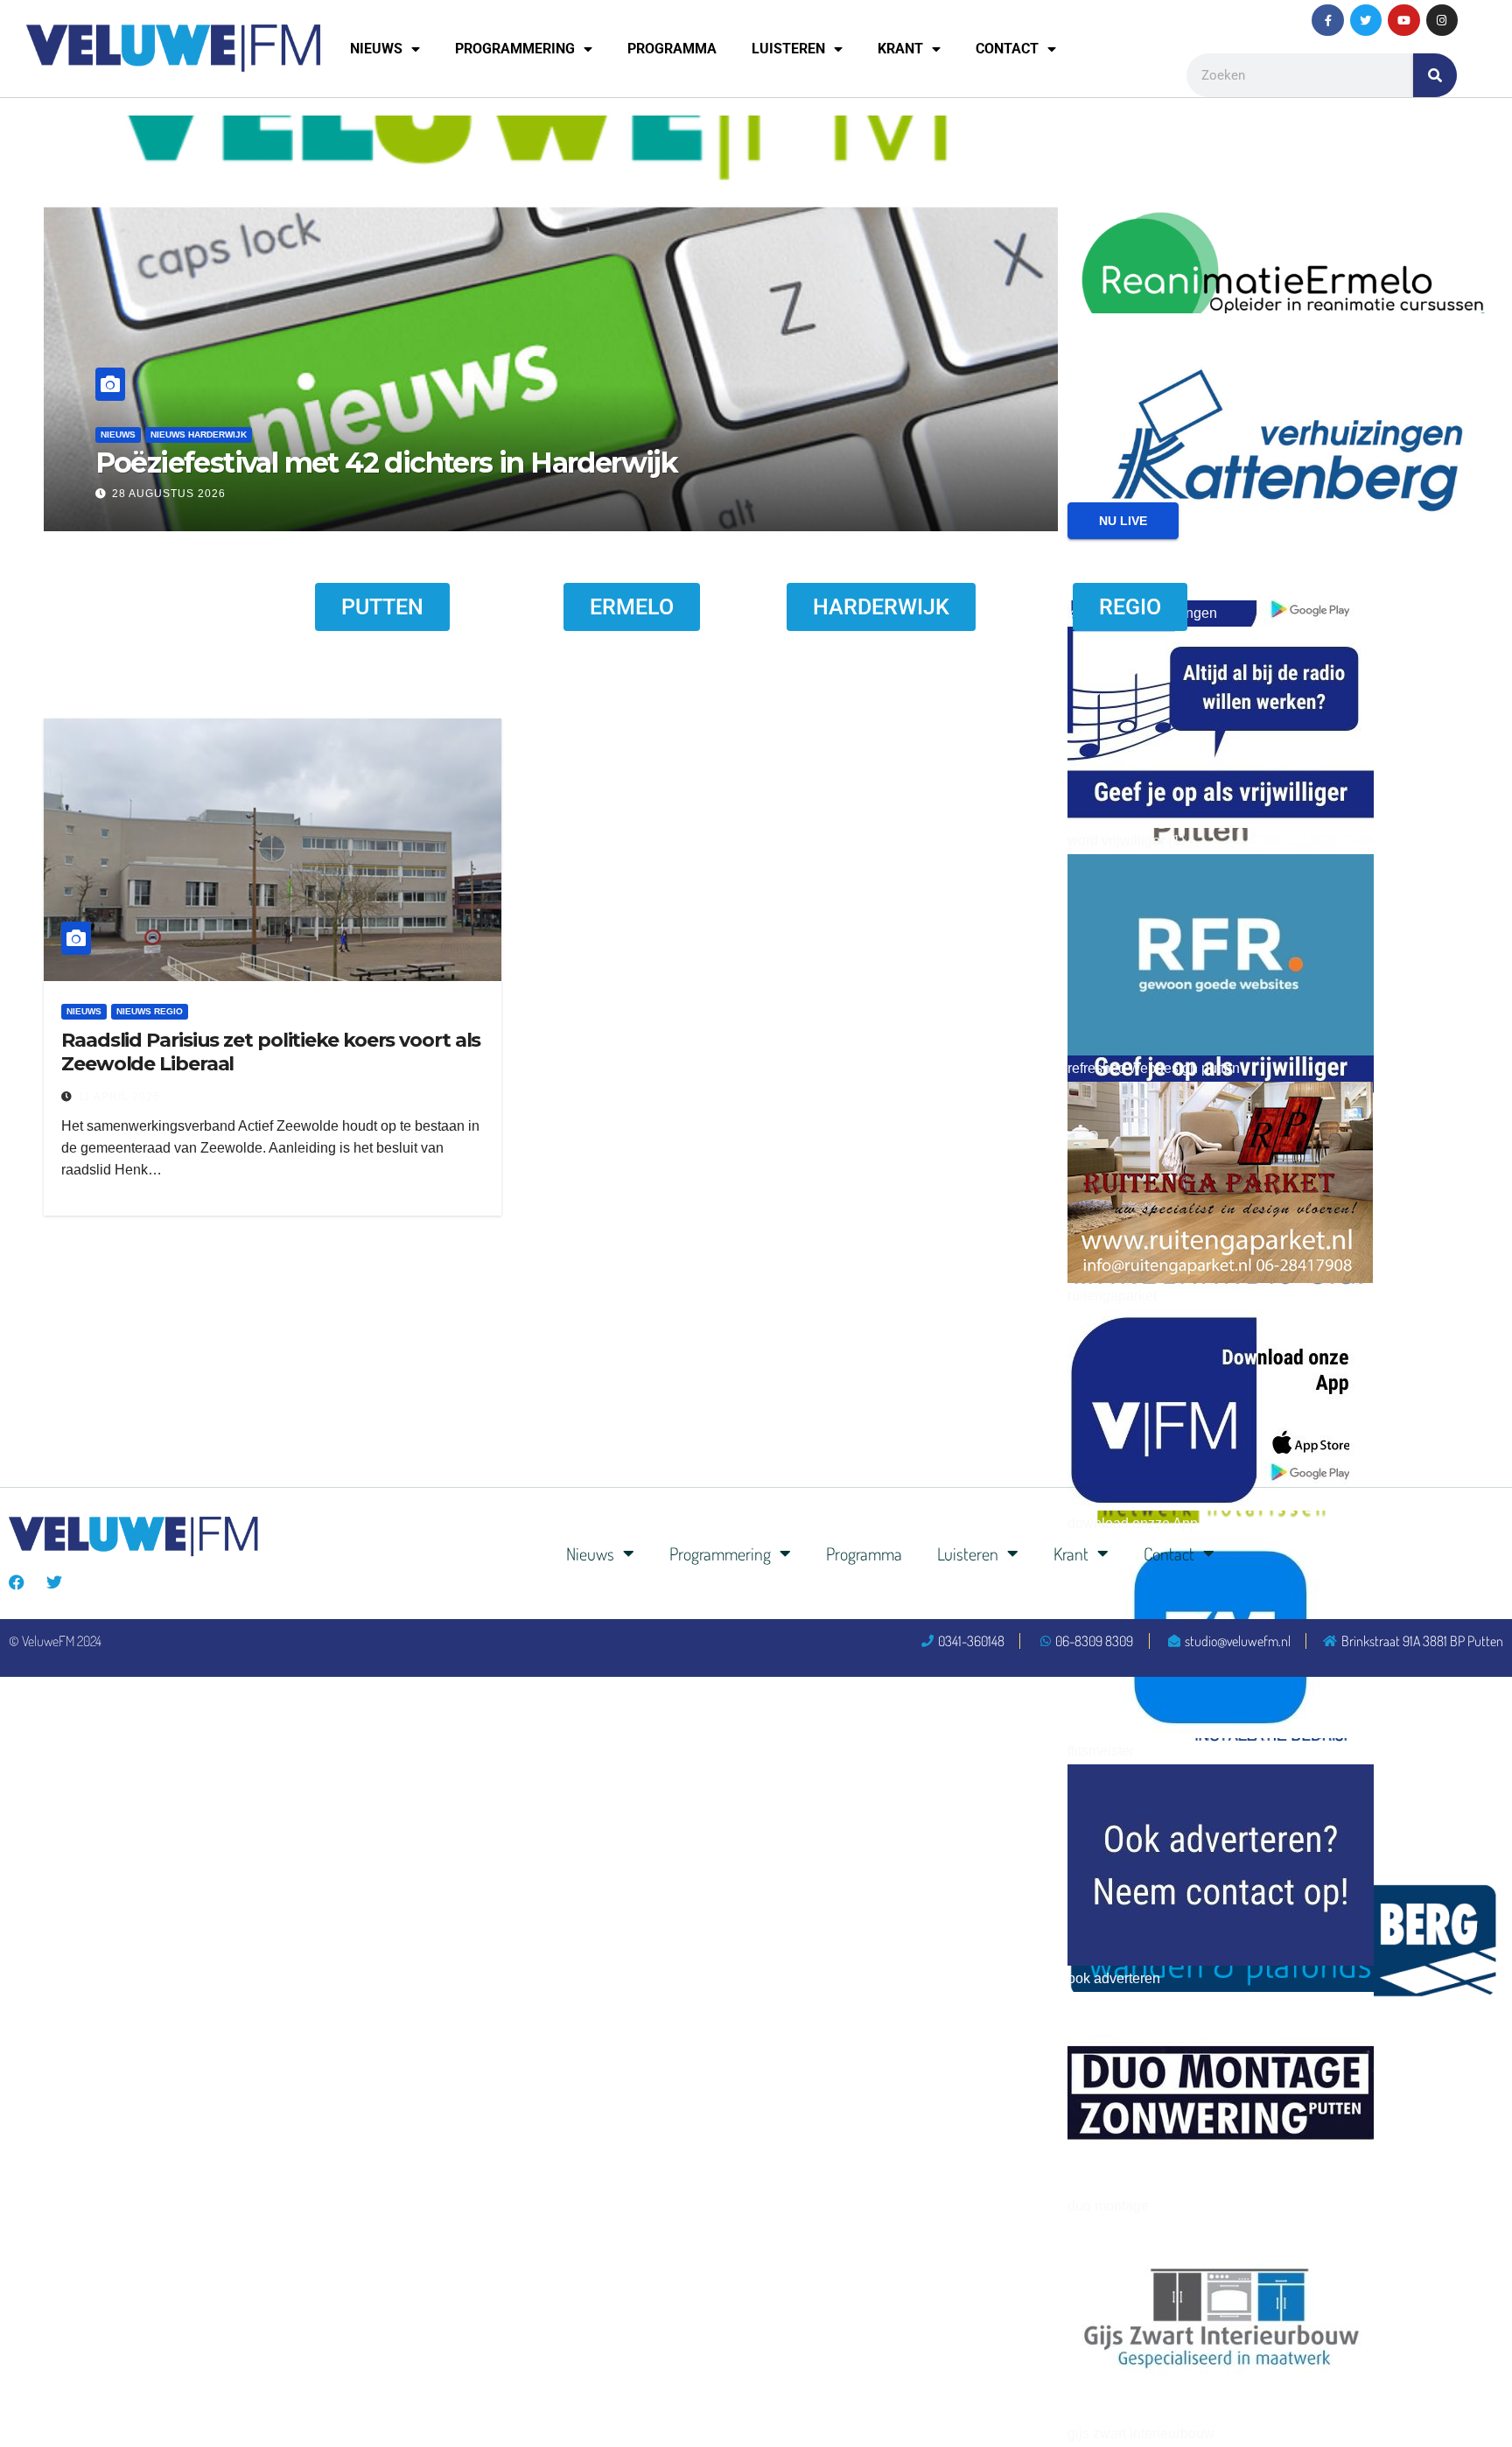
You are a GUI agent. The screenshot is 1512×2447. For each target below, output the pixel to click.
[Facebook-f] (1327, 20)
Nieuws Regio (150, 1011)
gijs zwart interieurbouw (1141, 2433)
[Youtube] (1403, 20)
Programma (672, 49)
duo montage (1108, 2206)
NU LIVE (1123, 521)
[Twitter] (1366, 20)
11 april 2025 (119, 1097)
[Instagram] (1442, 20)
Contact (1007, 49)
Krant (900, 49)
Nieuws (376, 49)
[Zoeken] (1435, 75)
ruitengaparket (1112, 1296)
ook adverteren (1114, 1978)
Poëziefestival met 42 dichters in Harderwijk (387, 463)
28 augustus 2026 (169, 494)
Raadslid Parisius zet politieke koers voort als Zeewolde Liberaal (271, 1052)
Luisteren (788, 49)
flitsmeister (1101, 1751)
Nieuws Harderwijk (199, 435)
